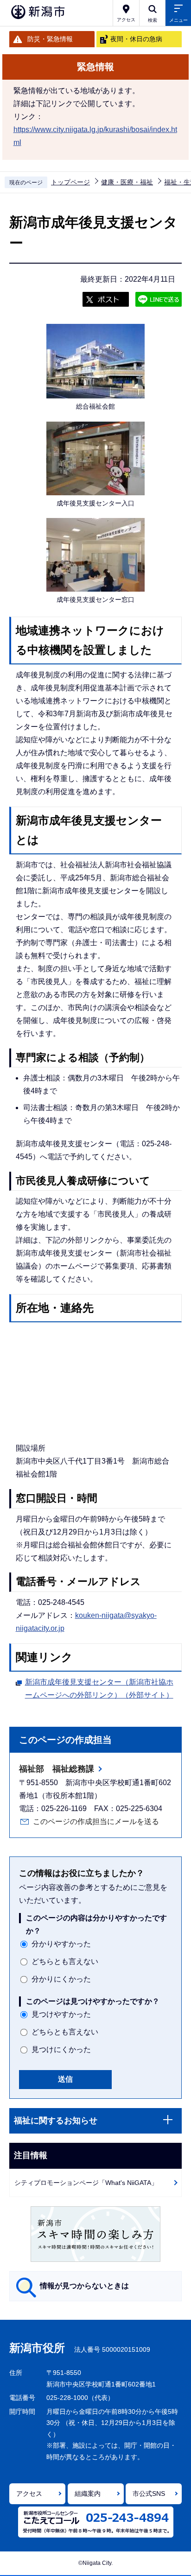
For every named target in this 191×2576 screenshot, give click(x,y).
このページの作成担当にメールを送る (96, 1822)
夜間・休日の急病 (136, 39)
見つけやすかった (61, 2014)
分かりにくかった (61, 1979)
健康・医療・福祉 (127, 182)
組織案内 (88, 2494)
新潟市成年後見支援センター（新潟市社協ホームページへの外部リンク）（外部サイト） (99, 1689)
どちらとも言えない (65, 1961)
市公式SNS (149, 2494)
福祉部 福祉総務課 (57, 1769)
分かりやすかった (61, 1944)
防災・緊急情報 (50, 39)
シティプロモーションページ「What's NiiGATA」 (86, 2183)
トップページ (70, 182)
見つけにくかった (61, 2049)
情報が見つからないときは (84, 2286)
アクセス (29, 2494)
